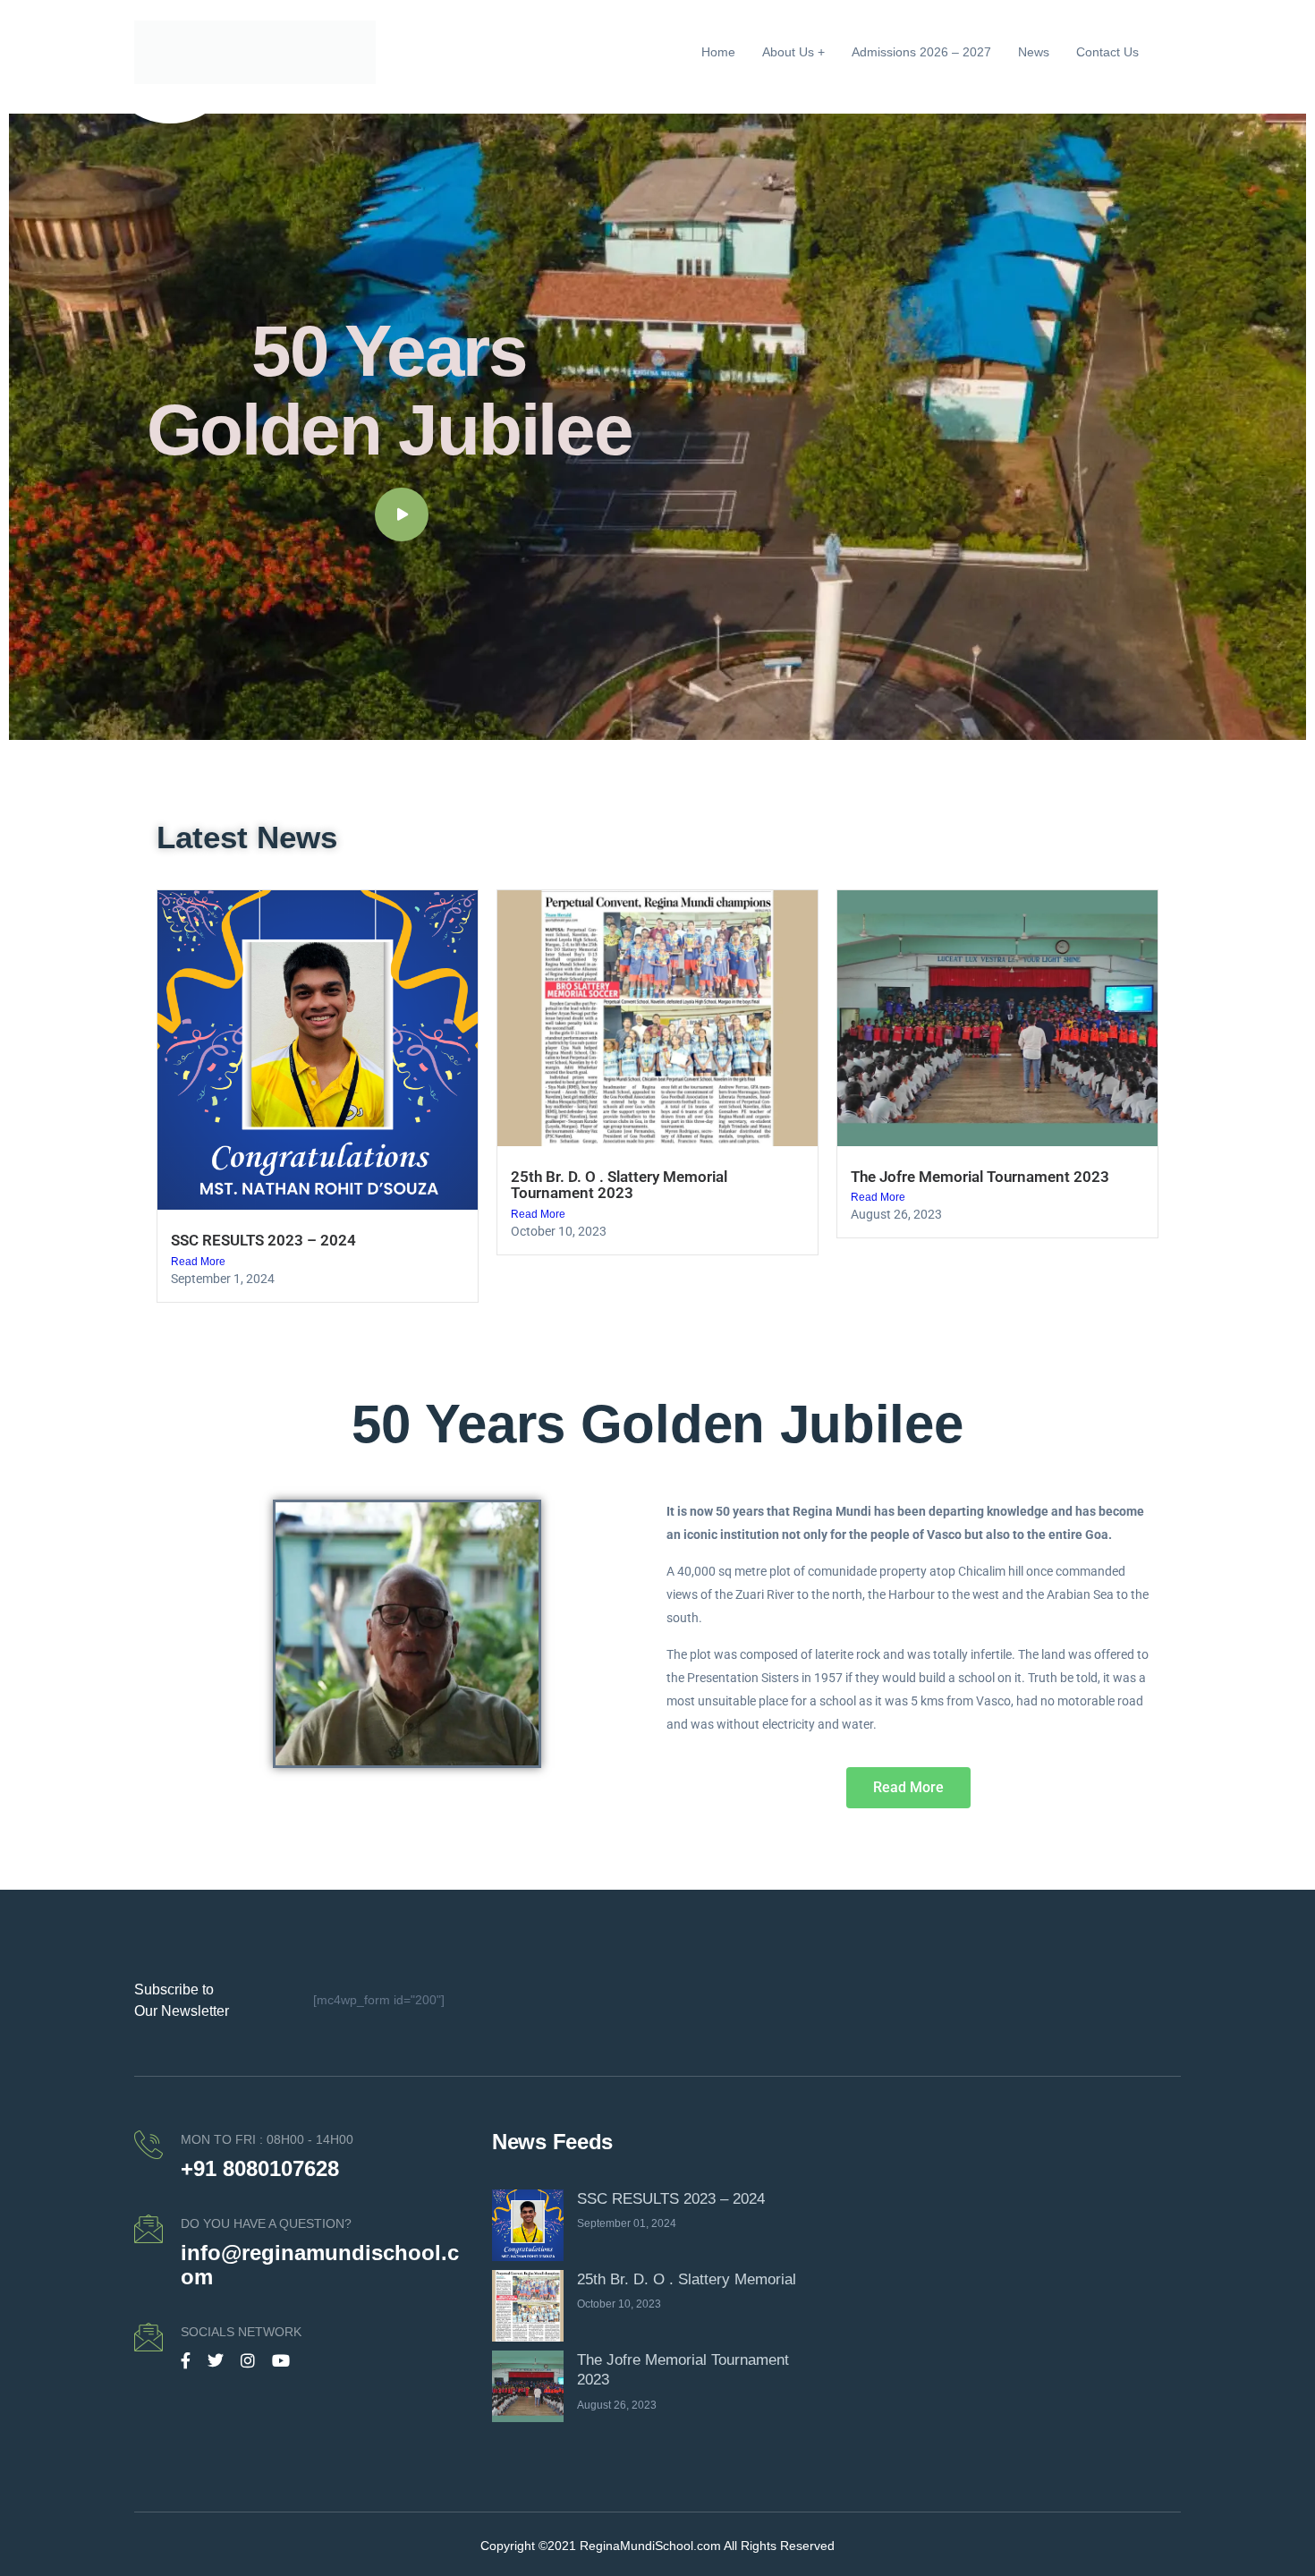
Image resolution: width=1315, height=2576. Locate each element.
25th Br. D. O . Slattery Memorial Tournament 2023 (619, 1185)
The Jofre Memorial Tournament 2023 (980, 1177)
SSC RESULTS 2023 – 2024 (263, 1240)
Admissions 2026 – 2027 (921, 52)
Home (718, 52)
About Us (788, 52)
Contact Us (1107, 52)
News (1034, 52)
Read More (198, 1262)
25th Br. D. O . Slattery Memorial (687, 2279)
